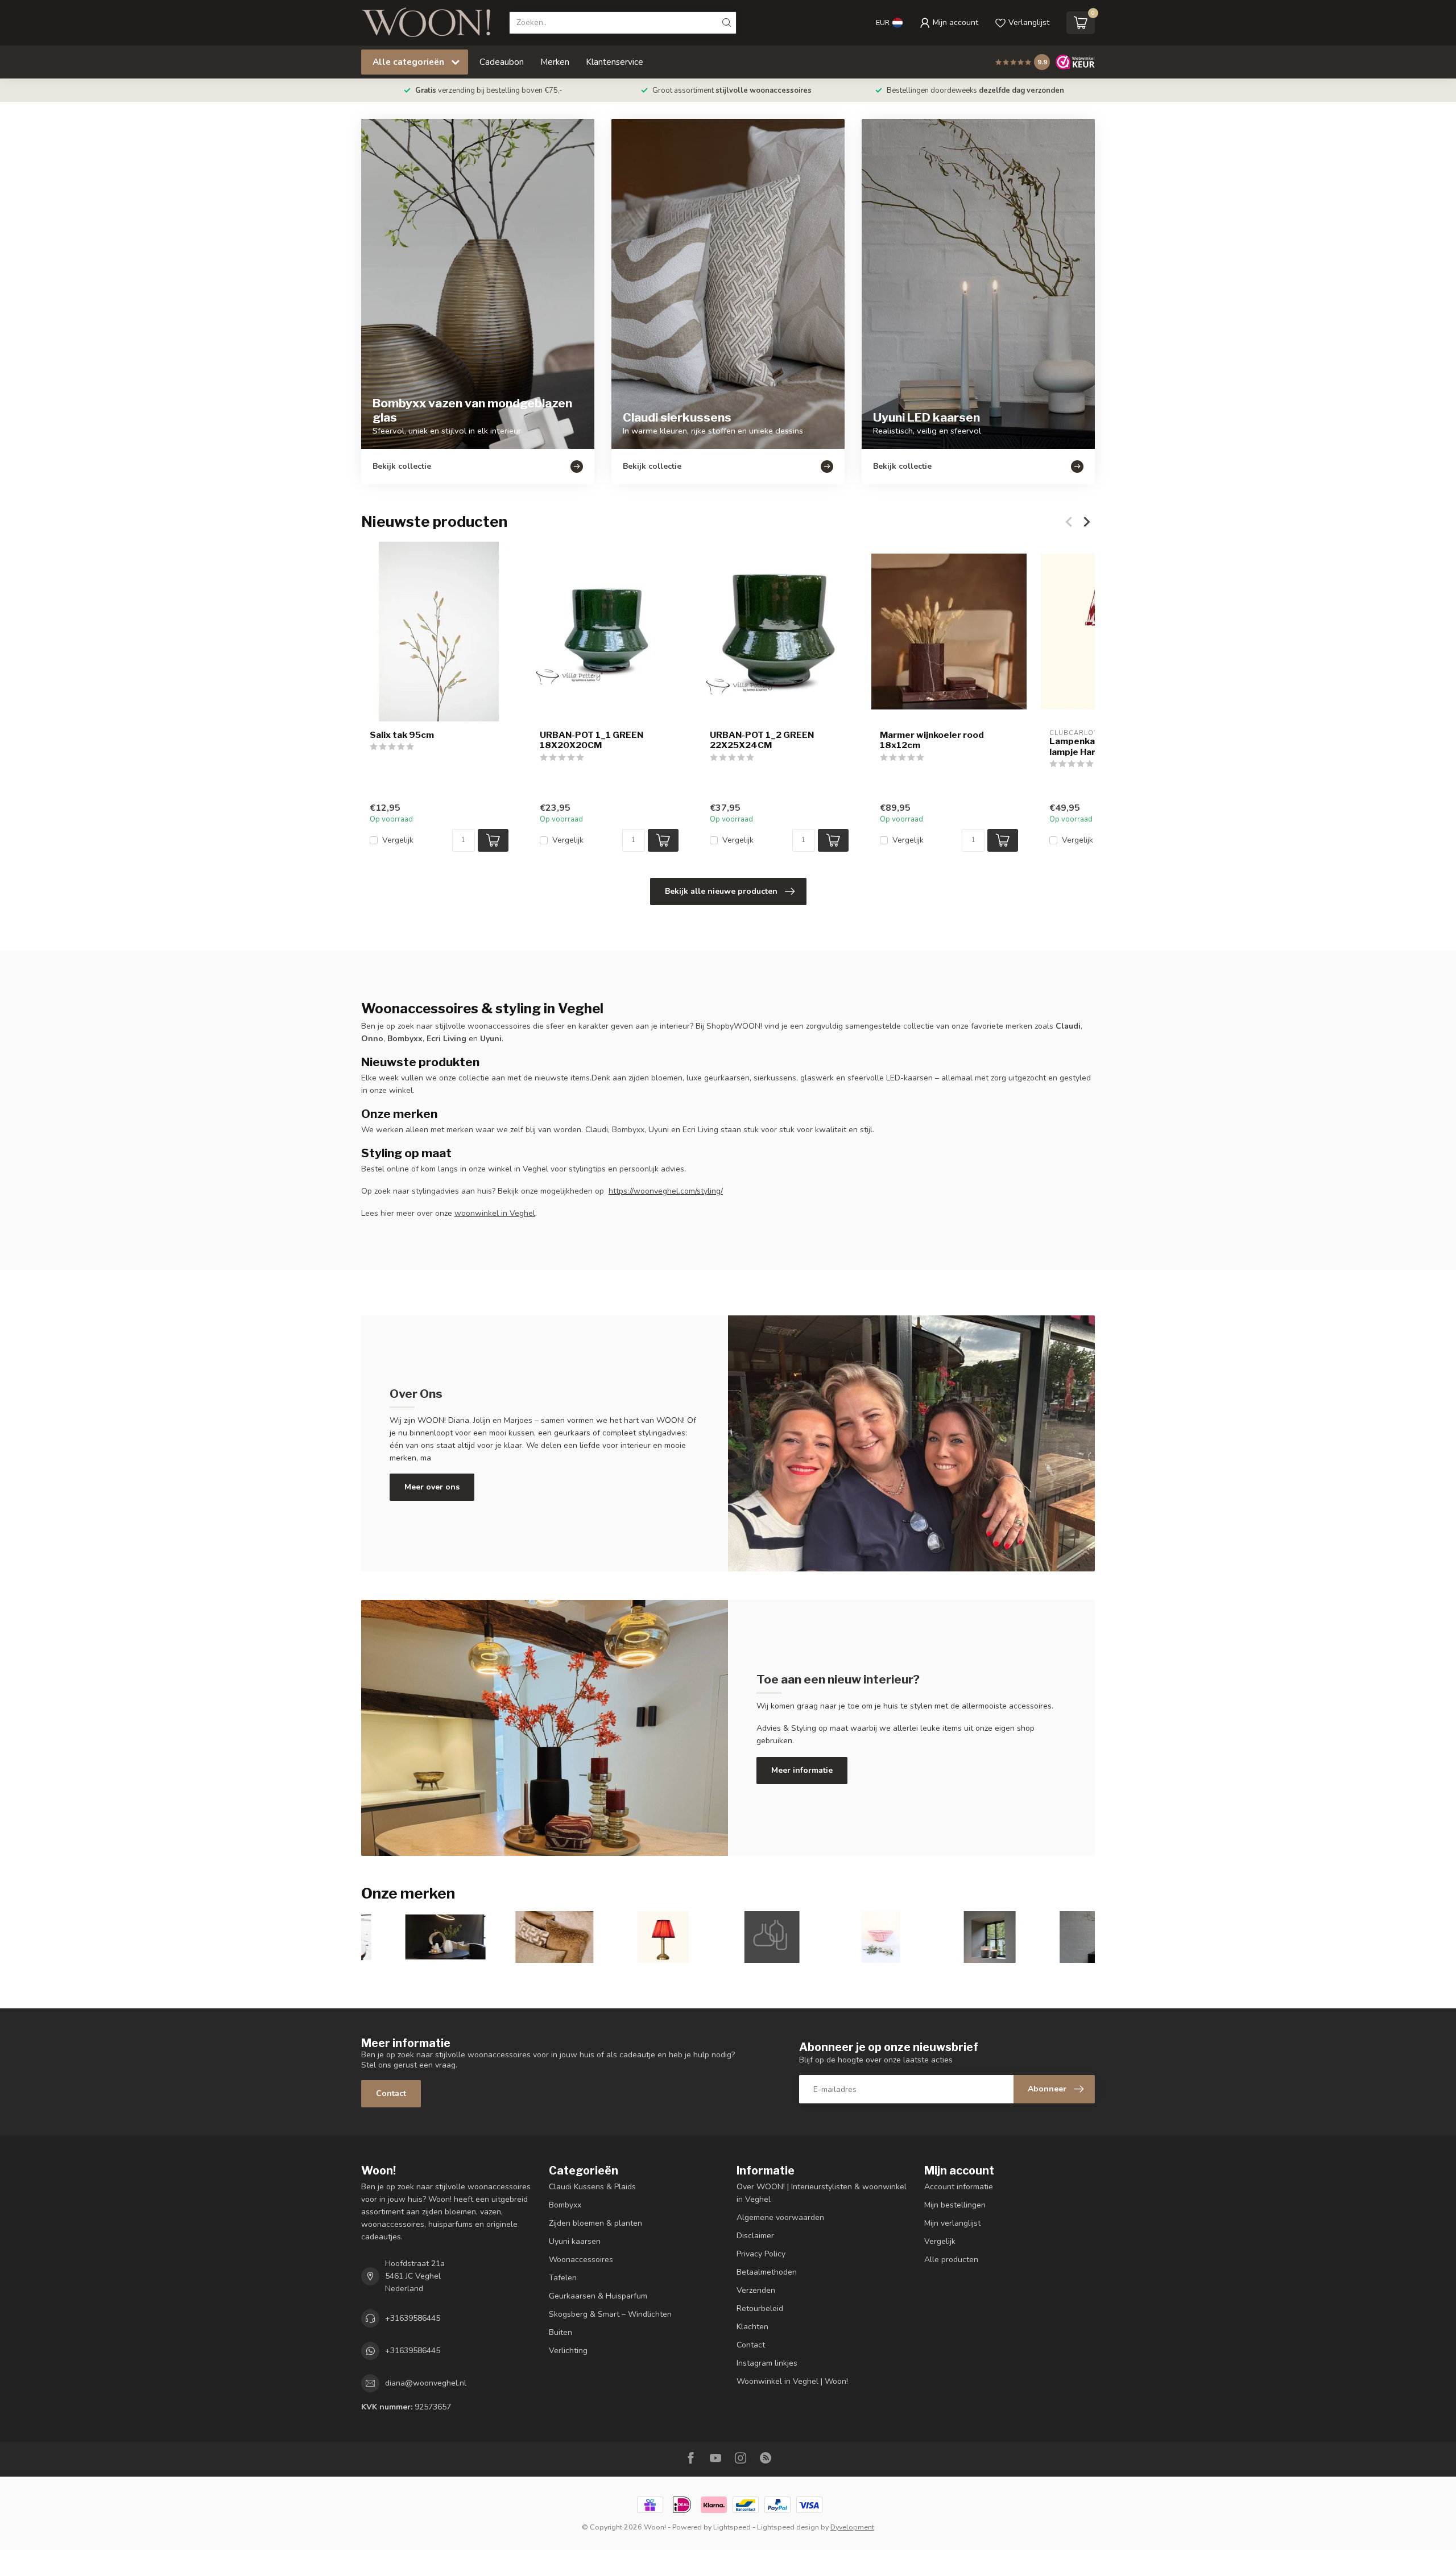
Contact (391, 2093)
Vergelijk (398, 841)
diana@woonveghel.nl (426, 2383)
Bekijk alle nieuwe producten (721, 891)
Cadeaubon (502, 62)
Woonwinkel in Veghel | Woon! (792, 2381)
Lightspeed (732, 2527)
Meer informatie (802, 1770)
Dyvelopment (852, 2527)
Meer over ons (432, 1487)
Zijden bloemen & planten (595, 2223)
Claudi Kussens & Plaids (592, 2187)
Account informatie (959, 2187)
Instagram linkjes (767, 2363)
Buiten (561, 2332)
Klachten (752, 2327)
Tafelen (563, 2278)
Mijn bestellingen (955, 2205)
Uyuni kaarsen (575, 2241)
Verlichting (568, 2351)
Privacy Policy (761, 2254)
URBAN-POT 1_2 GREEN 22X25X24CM (762, 740)
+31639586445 (413, 2318)
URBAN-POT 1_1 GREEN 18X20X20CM (591, 740)
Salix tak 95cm (402, 735)
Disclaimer (755, 2236)
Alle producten (951, 2260)
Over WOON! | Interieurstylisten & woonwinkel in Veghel (822, 2193)
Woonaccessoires (581, 2260)
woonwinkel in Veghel (495, 1213)
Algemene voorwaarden (780, 2217)
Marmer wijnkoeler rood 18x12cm (932, 740)
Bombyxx (565, 2205)
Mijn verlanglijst (952, 2223)
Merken (555, 62)
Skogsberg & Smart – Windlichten (610, 2314)
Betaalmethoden (767, 2272)
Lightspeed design (788, 2527)
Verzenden (756, 2290)
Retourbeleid (760, 2308)
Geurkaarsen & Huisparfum (598, 2296)
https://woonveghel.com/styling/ (666, 1191)
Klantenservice (615, 62)
